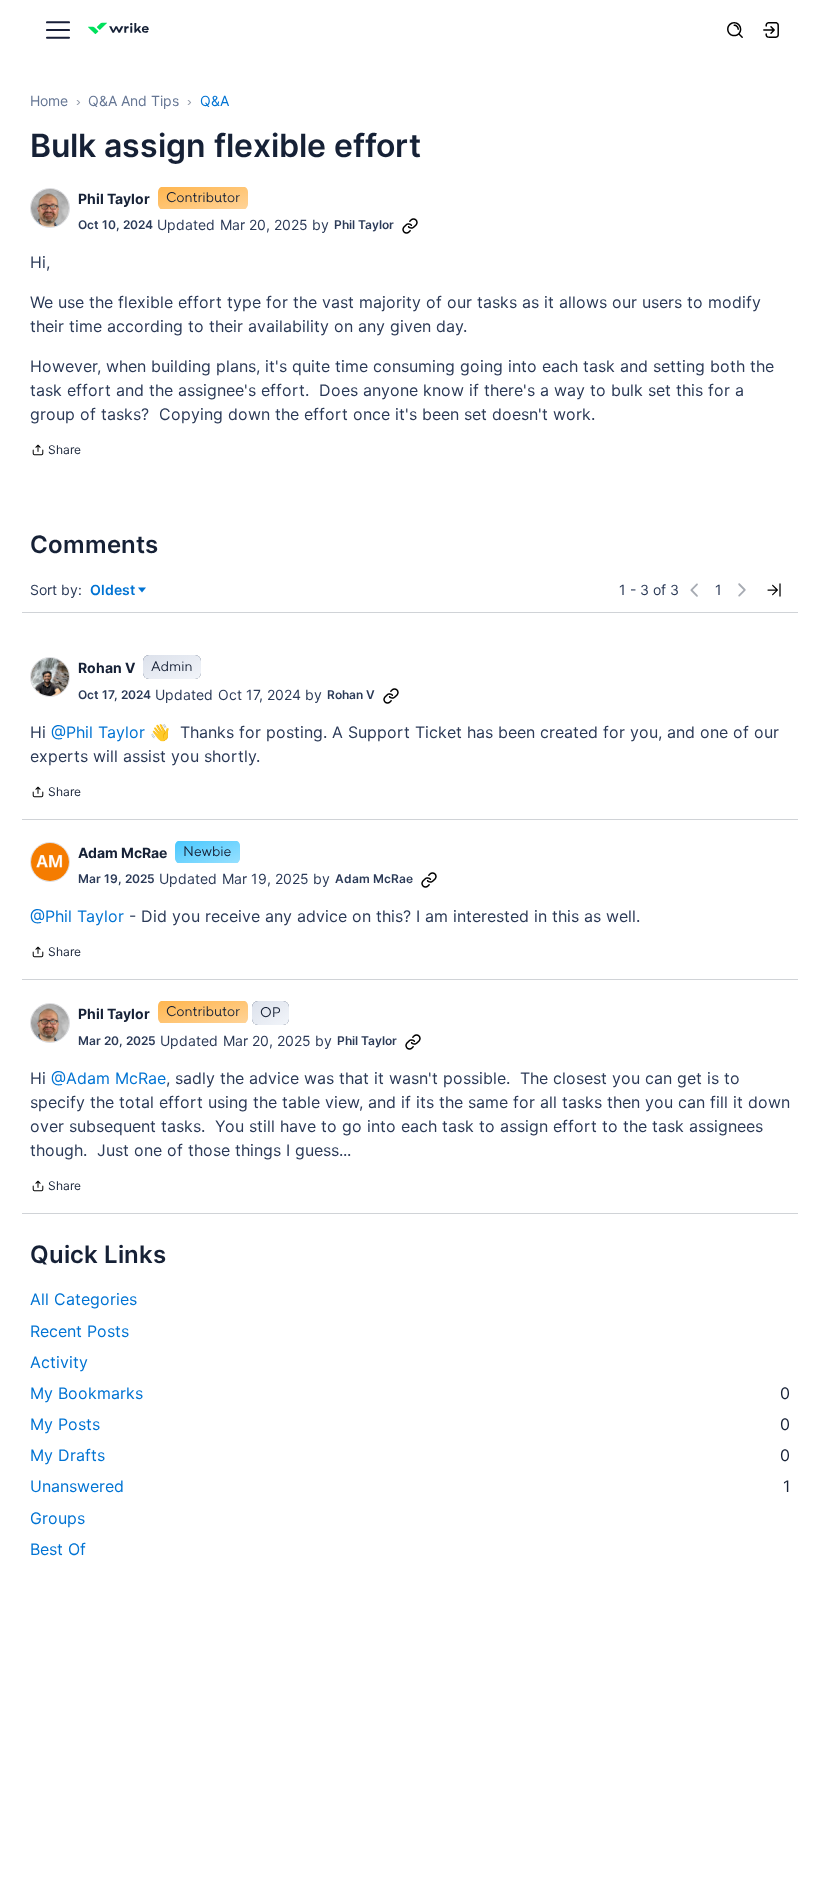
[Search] (735, 30)
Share (55, 452)
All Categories (83, 1299)
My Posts (410, 1424)
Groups (57, 1518)
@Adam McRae (108, 1078)
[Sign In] (771, 30)
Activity (59, 1362)
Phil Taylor (114, 198)
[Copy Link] (410, 225)
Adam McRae (122, 852)
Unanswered (410, 1486)
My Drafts (410, 1455)
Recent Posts (79, 1331)
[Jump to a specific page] (774, 590)
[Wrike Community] (122, 30)
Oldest (114, 590)
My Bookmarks (410, 1393)
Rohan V (106, 667)
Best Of (58, 1549)
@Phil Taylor (98, 732)
